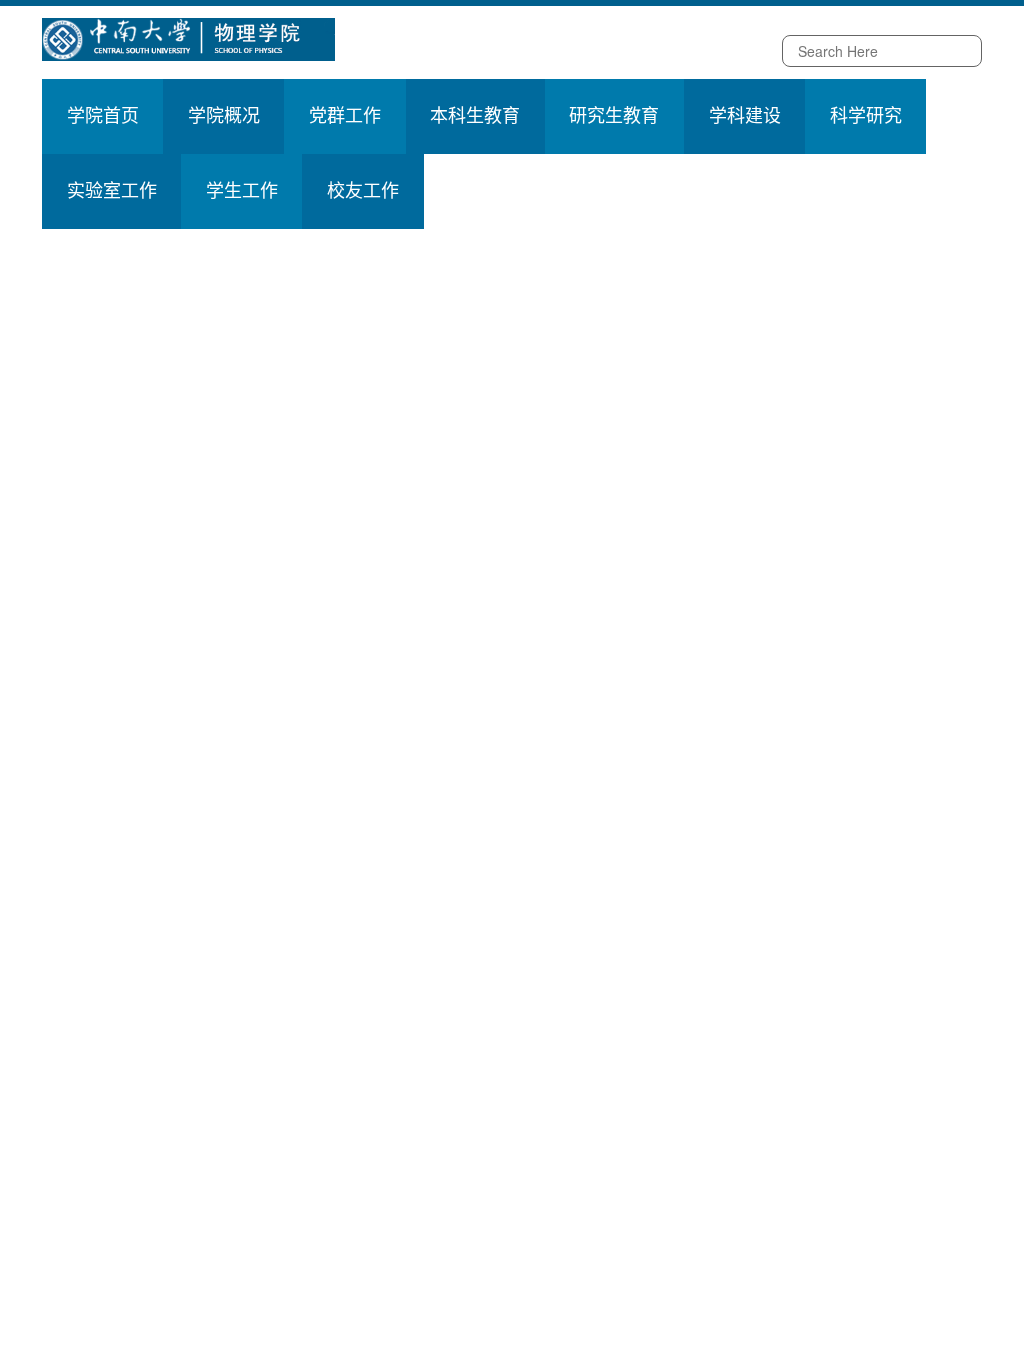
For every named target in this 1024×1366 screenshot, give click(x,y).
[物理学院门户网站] (188, 37)
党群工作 (345, 116)
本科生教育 (475, 116)
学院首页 (103, 116)
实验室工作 (112, 191)
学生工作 (242, 191)
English (742, 52)
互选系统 (607, 52)
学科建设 (745, 116)
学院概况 (224, 116)
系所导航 (537, 52)
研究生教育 (614, 116)
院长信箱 (397, 52)
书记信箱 (467, 52)
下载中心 (677, 52)
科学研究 (866, 116)
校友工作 (363, 191)
